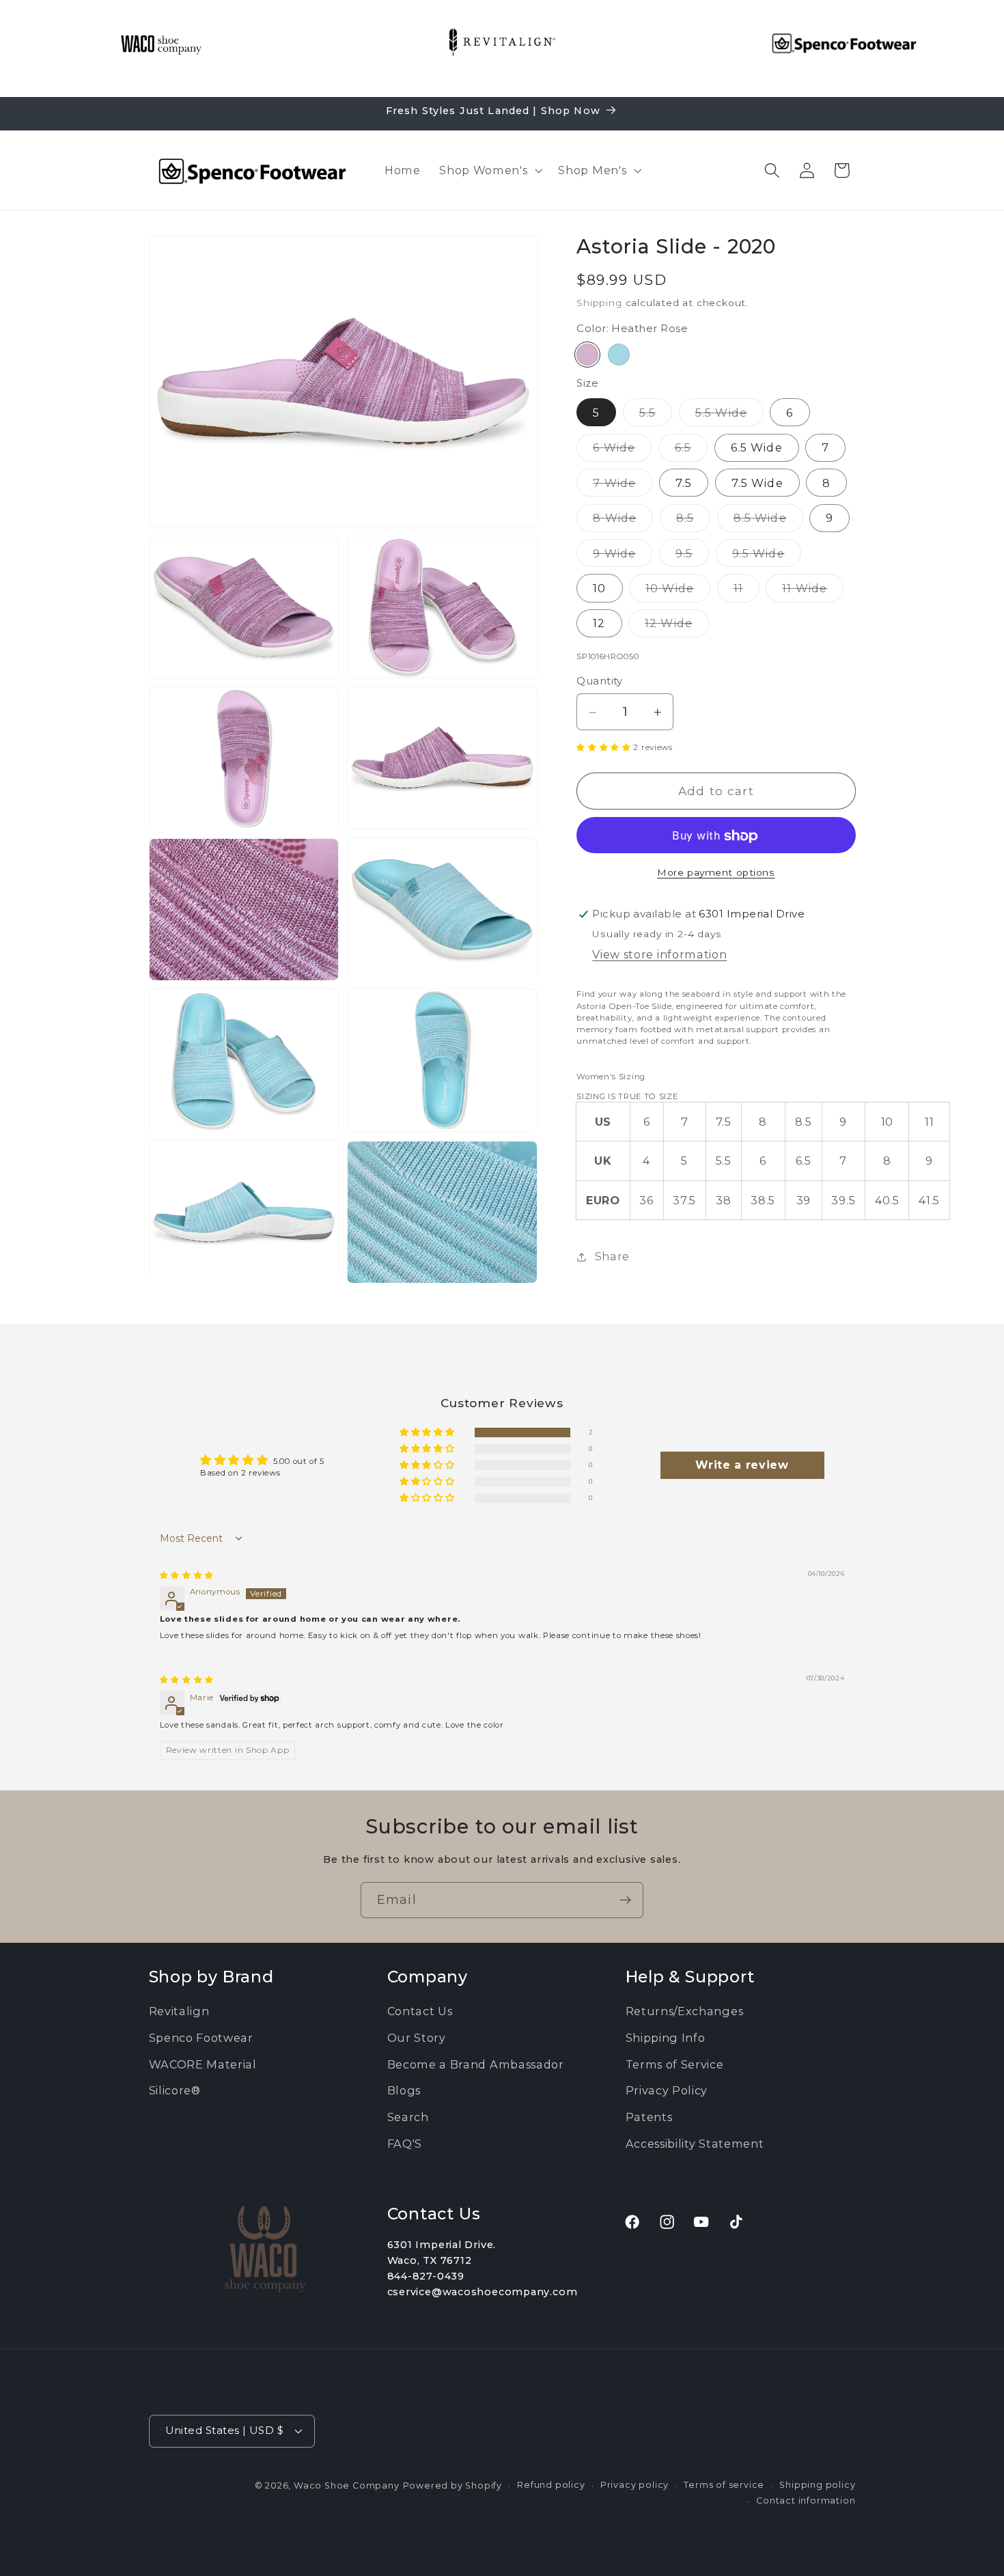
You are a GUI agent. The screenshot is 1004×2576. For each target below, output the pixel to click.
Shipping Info (666, 2038)
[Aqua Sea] (619, 355)
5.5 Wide (729, 416)
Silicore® (175, 2091)
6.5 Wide (757, 448)
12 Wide (677, 627)
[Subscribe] (625, 1900)
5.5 (656, 416)
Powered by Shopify (453, 2485)
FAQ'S (405, 2144)
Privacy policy (635, 2485)
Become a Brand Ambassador (476, 2064)
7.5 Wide (757, 483)
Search (408, 2118)
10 (599, 589)
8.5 (693, 522)
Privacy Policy (667, 2091)
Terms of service (724, 2485)
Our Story (417, 2038)
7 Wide (623, 486)
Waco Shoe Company (347, 2485)
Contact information (806, 2500)
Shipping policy (817, 2485)
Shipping (599, 303)
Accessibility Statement (695, 2144)
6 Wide (622, 451)
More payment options (716, 872)
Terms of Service (675, 2064)
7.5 (684, 483)
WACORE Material (203, 2064)
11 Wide (813, 592)
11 (747, 592)
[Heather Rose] (587, 355)
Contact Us (420, 2012)
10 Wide (678, 592)
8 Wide (623, 522)
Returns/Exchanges (685, 2012)
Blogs (404, 2091)
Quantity (600, 682)
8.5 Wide (768, 522)
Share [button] (612, 1257)
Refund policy (551, 2485)
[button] (489, 170)
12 (599, 624)
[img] (187, 1575)
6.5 (691, 451)
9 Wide (623, 557)
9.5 (692, 557)
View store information (659, 955)
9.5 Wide (767, 557)
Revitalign (179, 2012)
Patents (649, 2118)
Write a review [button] (742, 1465)
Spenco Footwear (201, 2038)
